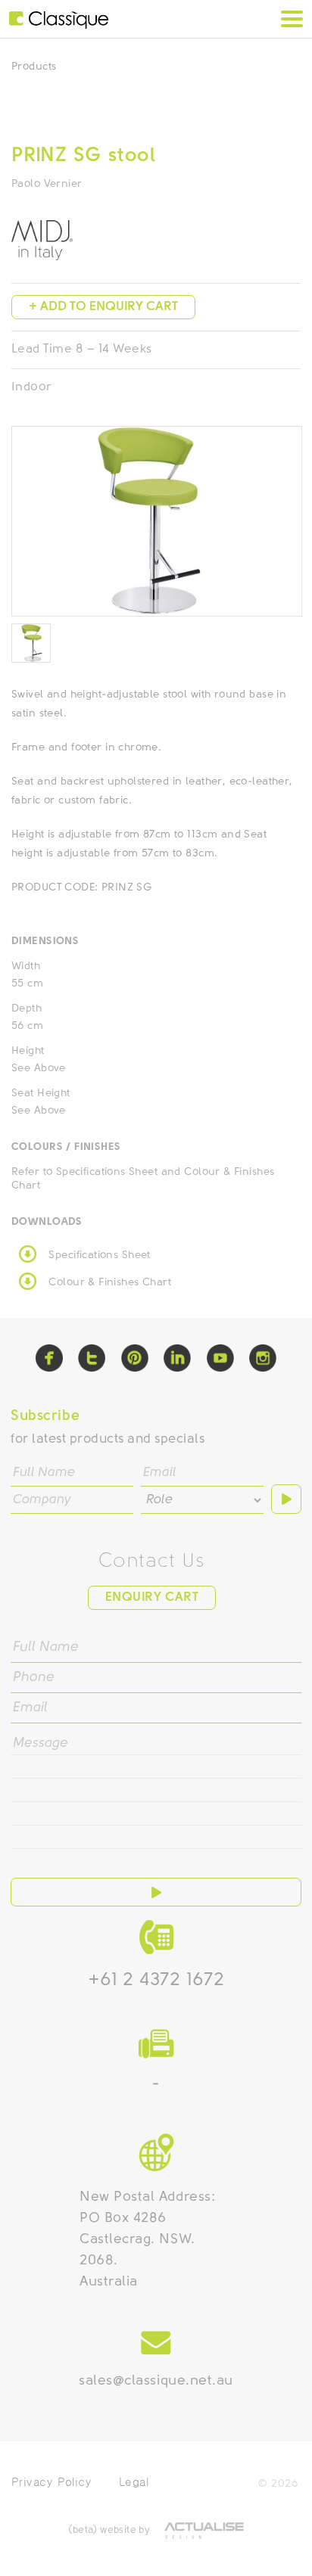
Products (34, 67)
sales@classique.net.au (156, 2382)
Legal (134, 2482)
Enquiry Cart (152, 1597)
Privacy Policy (51, 2482)
